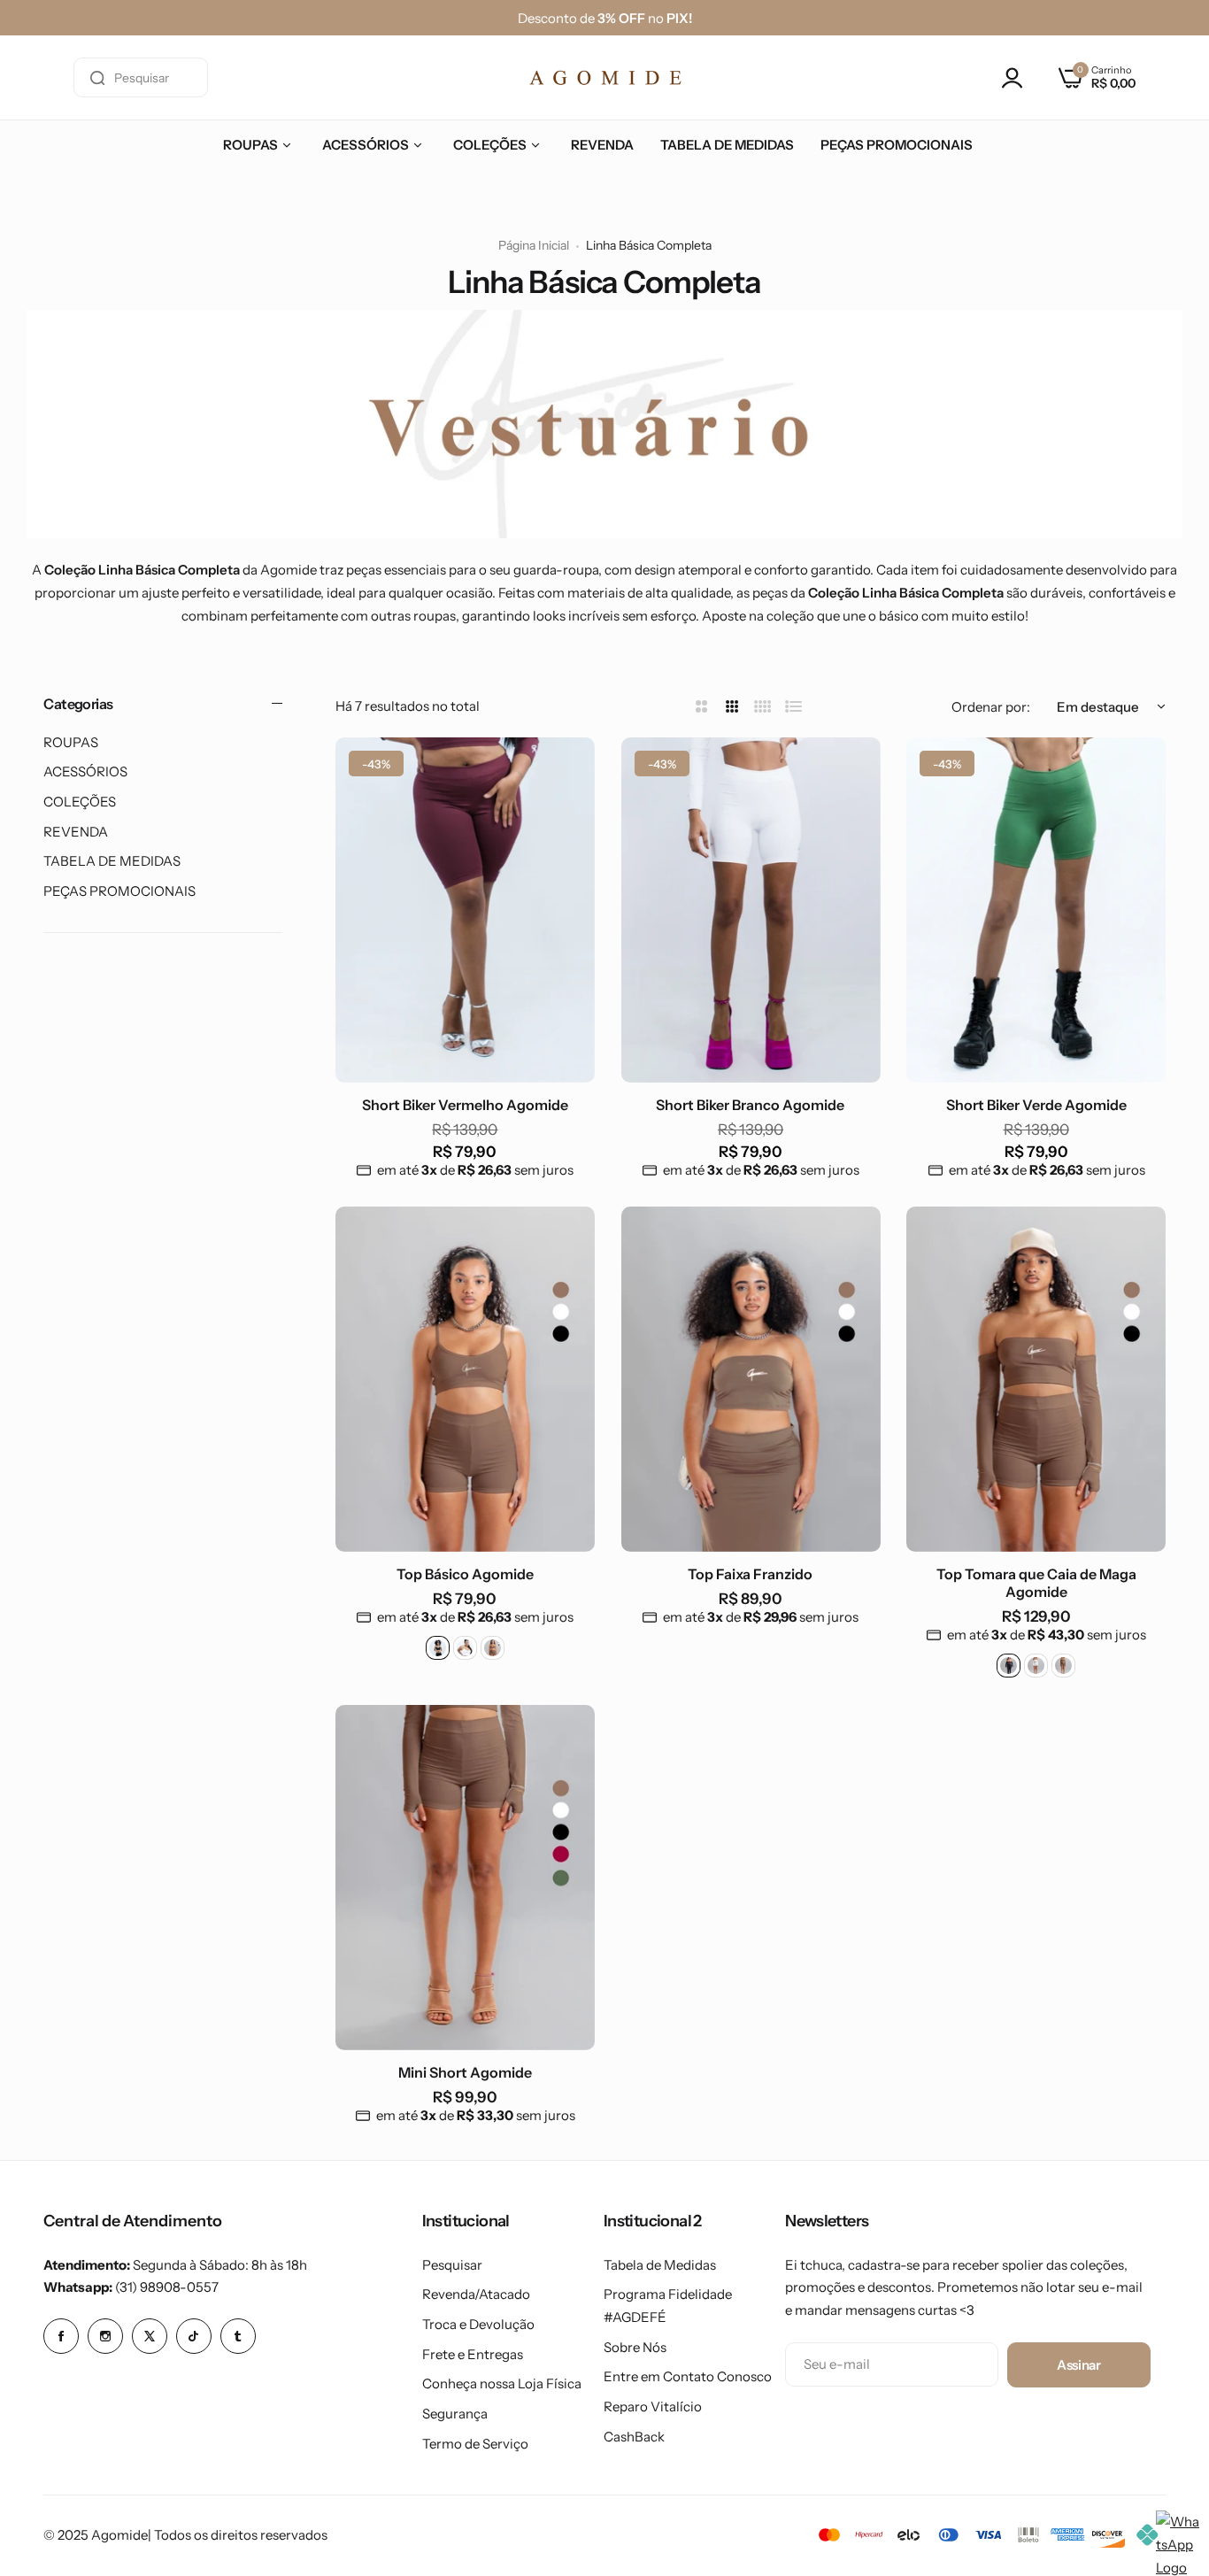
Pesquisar (452, 2265)
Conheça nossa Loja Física (502, 2383)
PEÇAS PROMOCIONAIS (119, 891)
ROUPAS (71, 742)
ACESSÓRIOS (85, 771)
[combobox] (141, 77)
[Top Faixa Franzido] (751, 1379)
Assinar (1078, 2365)
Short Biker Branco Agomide (750, 1105)
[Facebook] (61, 2336)
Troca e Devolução (478, 2324)
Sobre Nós (635, 2347)
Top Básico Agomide (465, 1574)
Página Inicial (534, 245)
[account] (1017, 78)
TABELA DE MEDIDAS (112, 861)
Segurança (455, 2414)
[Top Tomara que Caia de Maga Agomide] (1036, 1379)
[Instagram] (105, 2336)
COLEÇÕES (80, 802)
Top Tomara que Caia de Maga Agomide (1036, 1583)
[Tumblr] (238, 2336)
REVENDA (76, 832)
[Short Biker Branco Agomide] (751, 910)
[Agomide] (605, 77)
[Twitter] (150, 2336)
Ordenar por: (991, 707)
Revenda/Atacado (476, 2294)
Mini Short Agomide (465, 2072)
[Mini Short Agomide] (465, 1878)
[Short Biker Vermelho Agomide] (465, 910)
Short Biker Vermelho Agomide (465, 1105)
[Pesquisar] (97, 77)
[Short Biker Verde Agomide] (1036, 910)
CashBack (634, 2437)
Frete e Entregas (473, 2354)
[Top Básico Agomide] (465, 1379)
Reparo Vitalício (653, 2406)
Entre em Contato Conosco (688, 2376)
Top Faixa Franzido (750, 1574)
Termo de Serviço (475, 2444)
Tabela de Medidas (660, 2265)
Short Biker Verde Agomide (1036, 1105)
